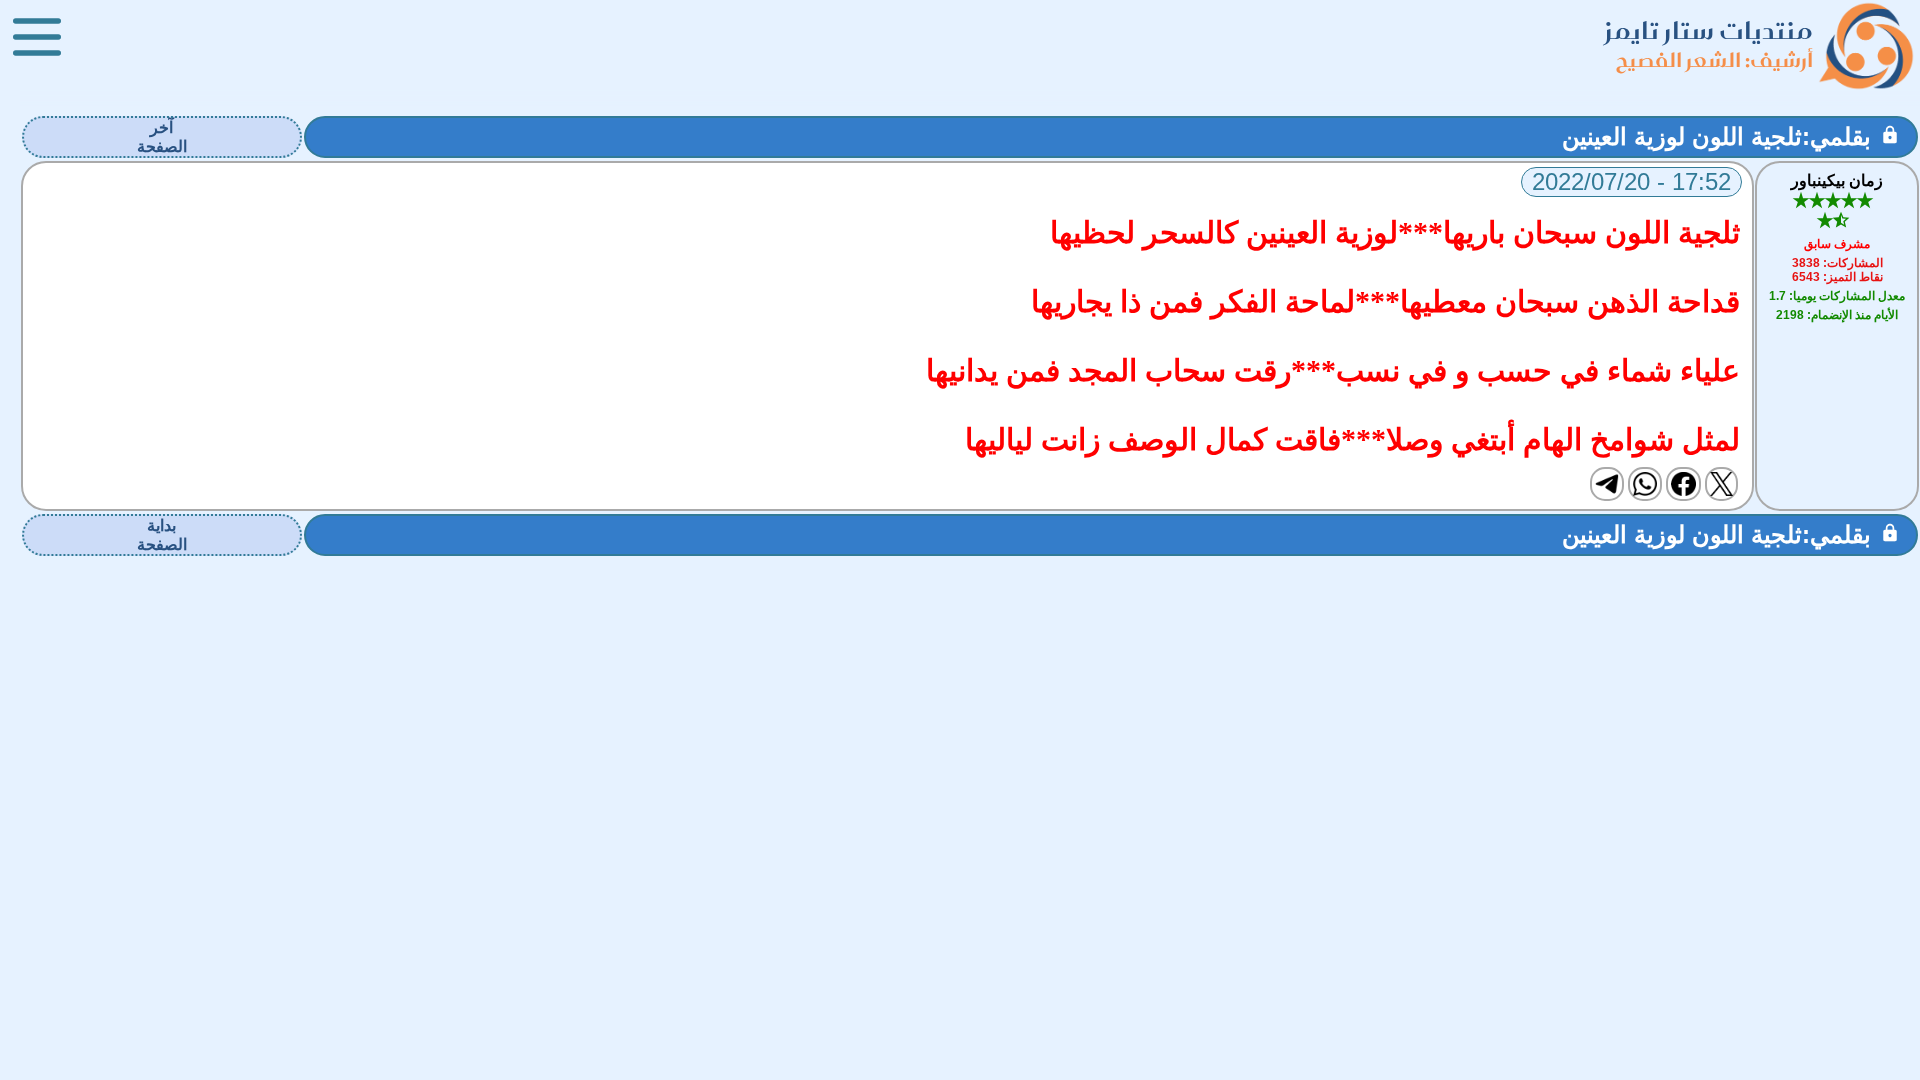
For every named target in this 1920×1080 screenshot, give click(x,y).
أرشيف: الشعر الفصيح (1714, 59)
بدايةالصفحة (162, 535)
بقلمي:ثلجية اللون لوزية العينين (1716, 136)
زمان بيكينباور (1837, 180)
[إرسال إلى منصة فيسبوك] (1683, 484)
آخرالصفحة (162, 137)
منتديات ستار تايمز (1709, 30)
